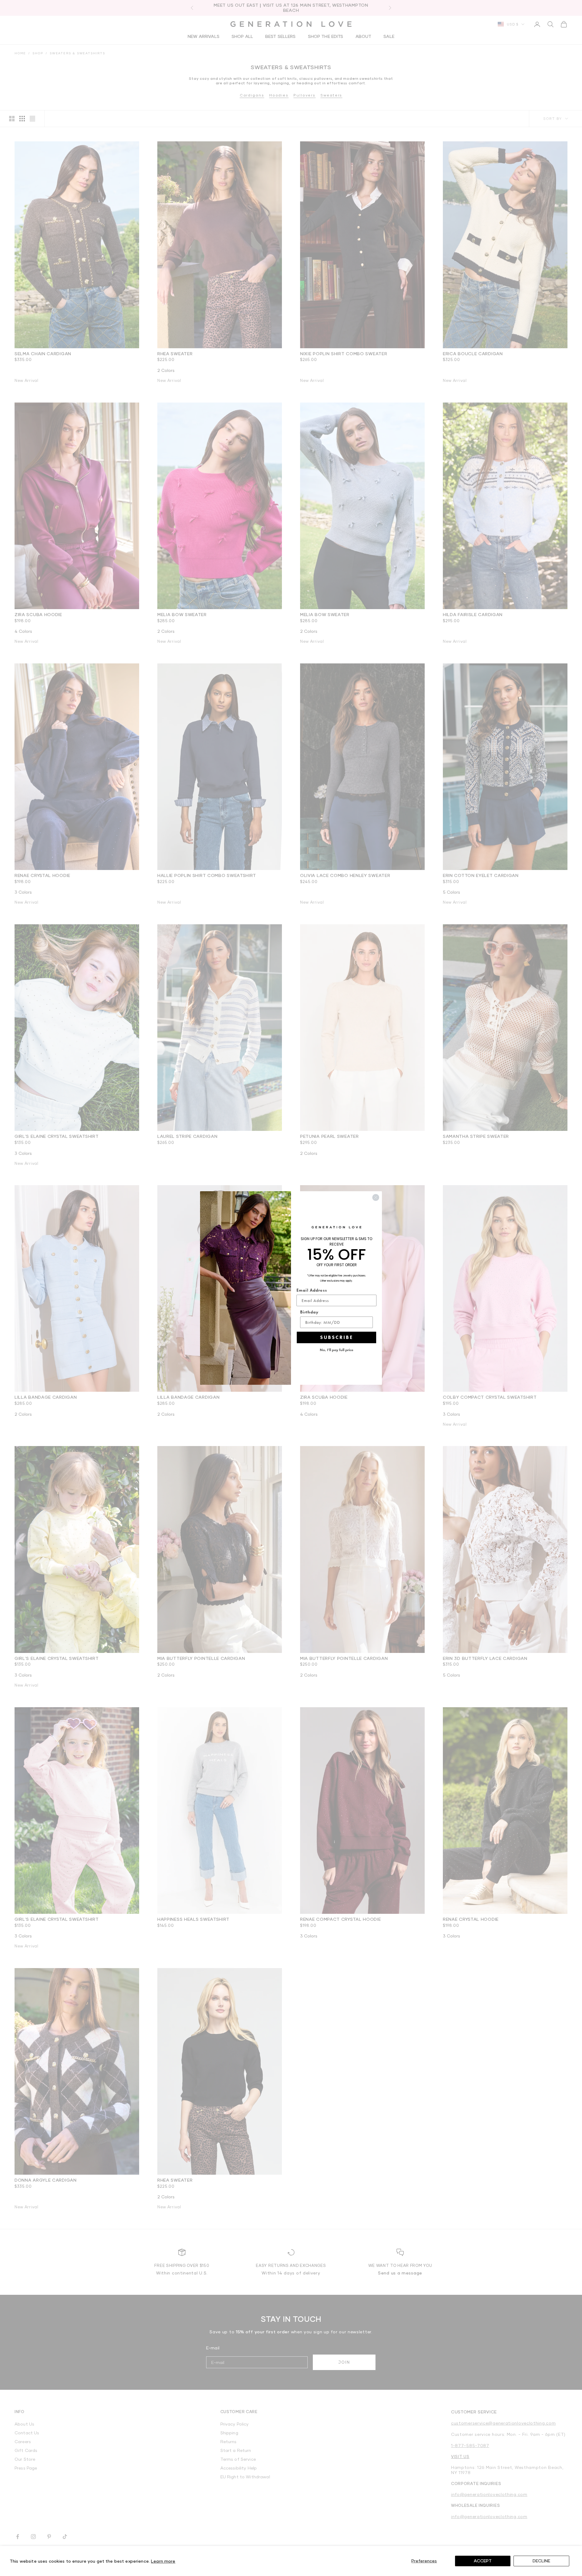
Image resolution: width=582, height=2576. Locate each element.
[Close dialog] (376, 1197)
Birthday (309, 1312)
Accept (483, 2561)
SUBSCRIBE (337, 1337)
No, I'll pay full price (337, 1350)
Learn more (163, 2561)
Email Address (312, 1290)
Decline (541, 2561)
